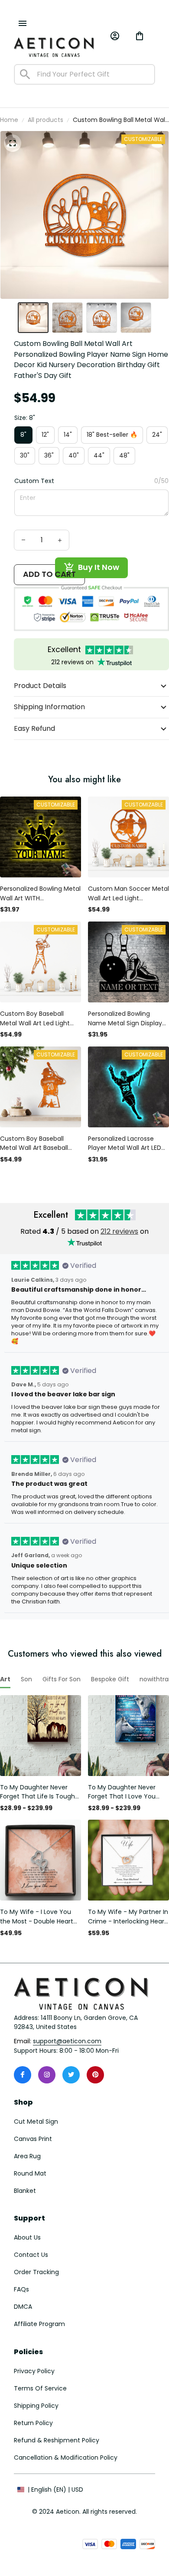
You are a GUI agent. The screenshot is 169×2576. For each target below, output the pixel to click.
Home (9, 120)
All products (45, 120)
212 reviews (119, 1231)
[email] (67, 2042)
